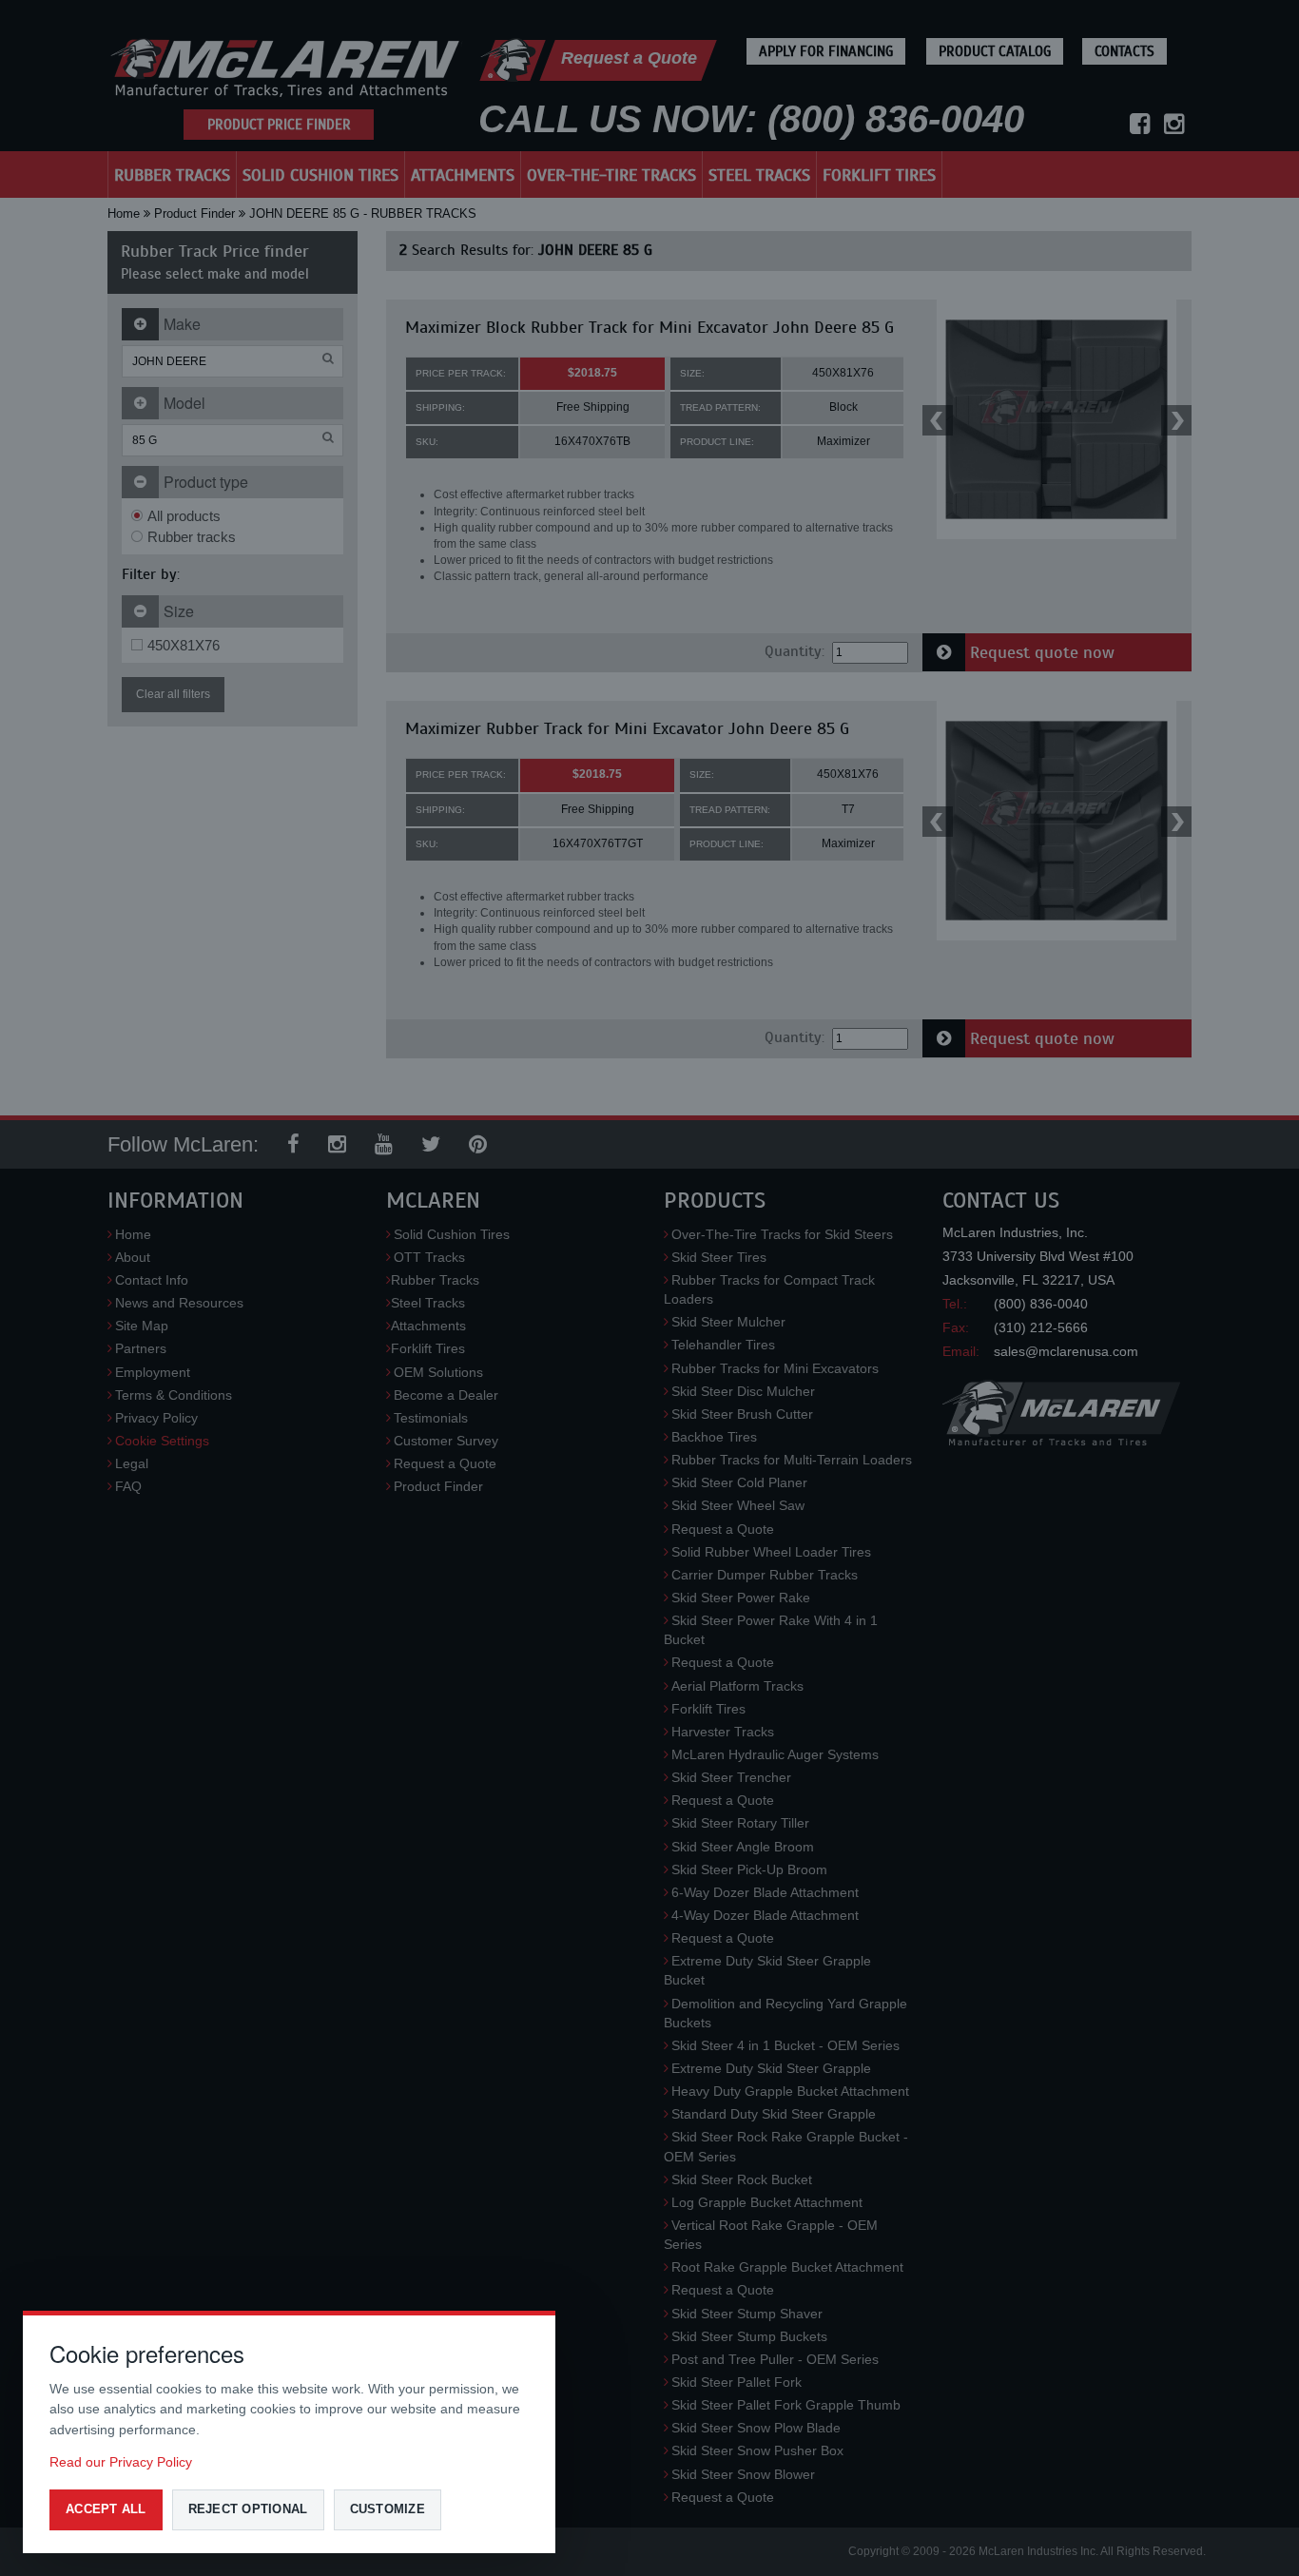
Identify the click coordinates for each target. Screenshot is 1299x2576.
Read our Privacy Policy (121, 2462)
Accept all (106, 2509)
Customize (388, 2509)
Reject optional (248, 2509)
